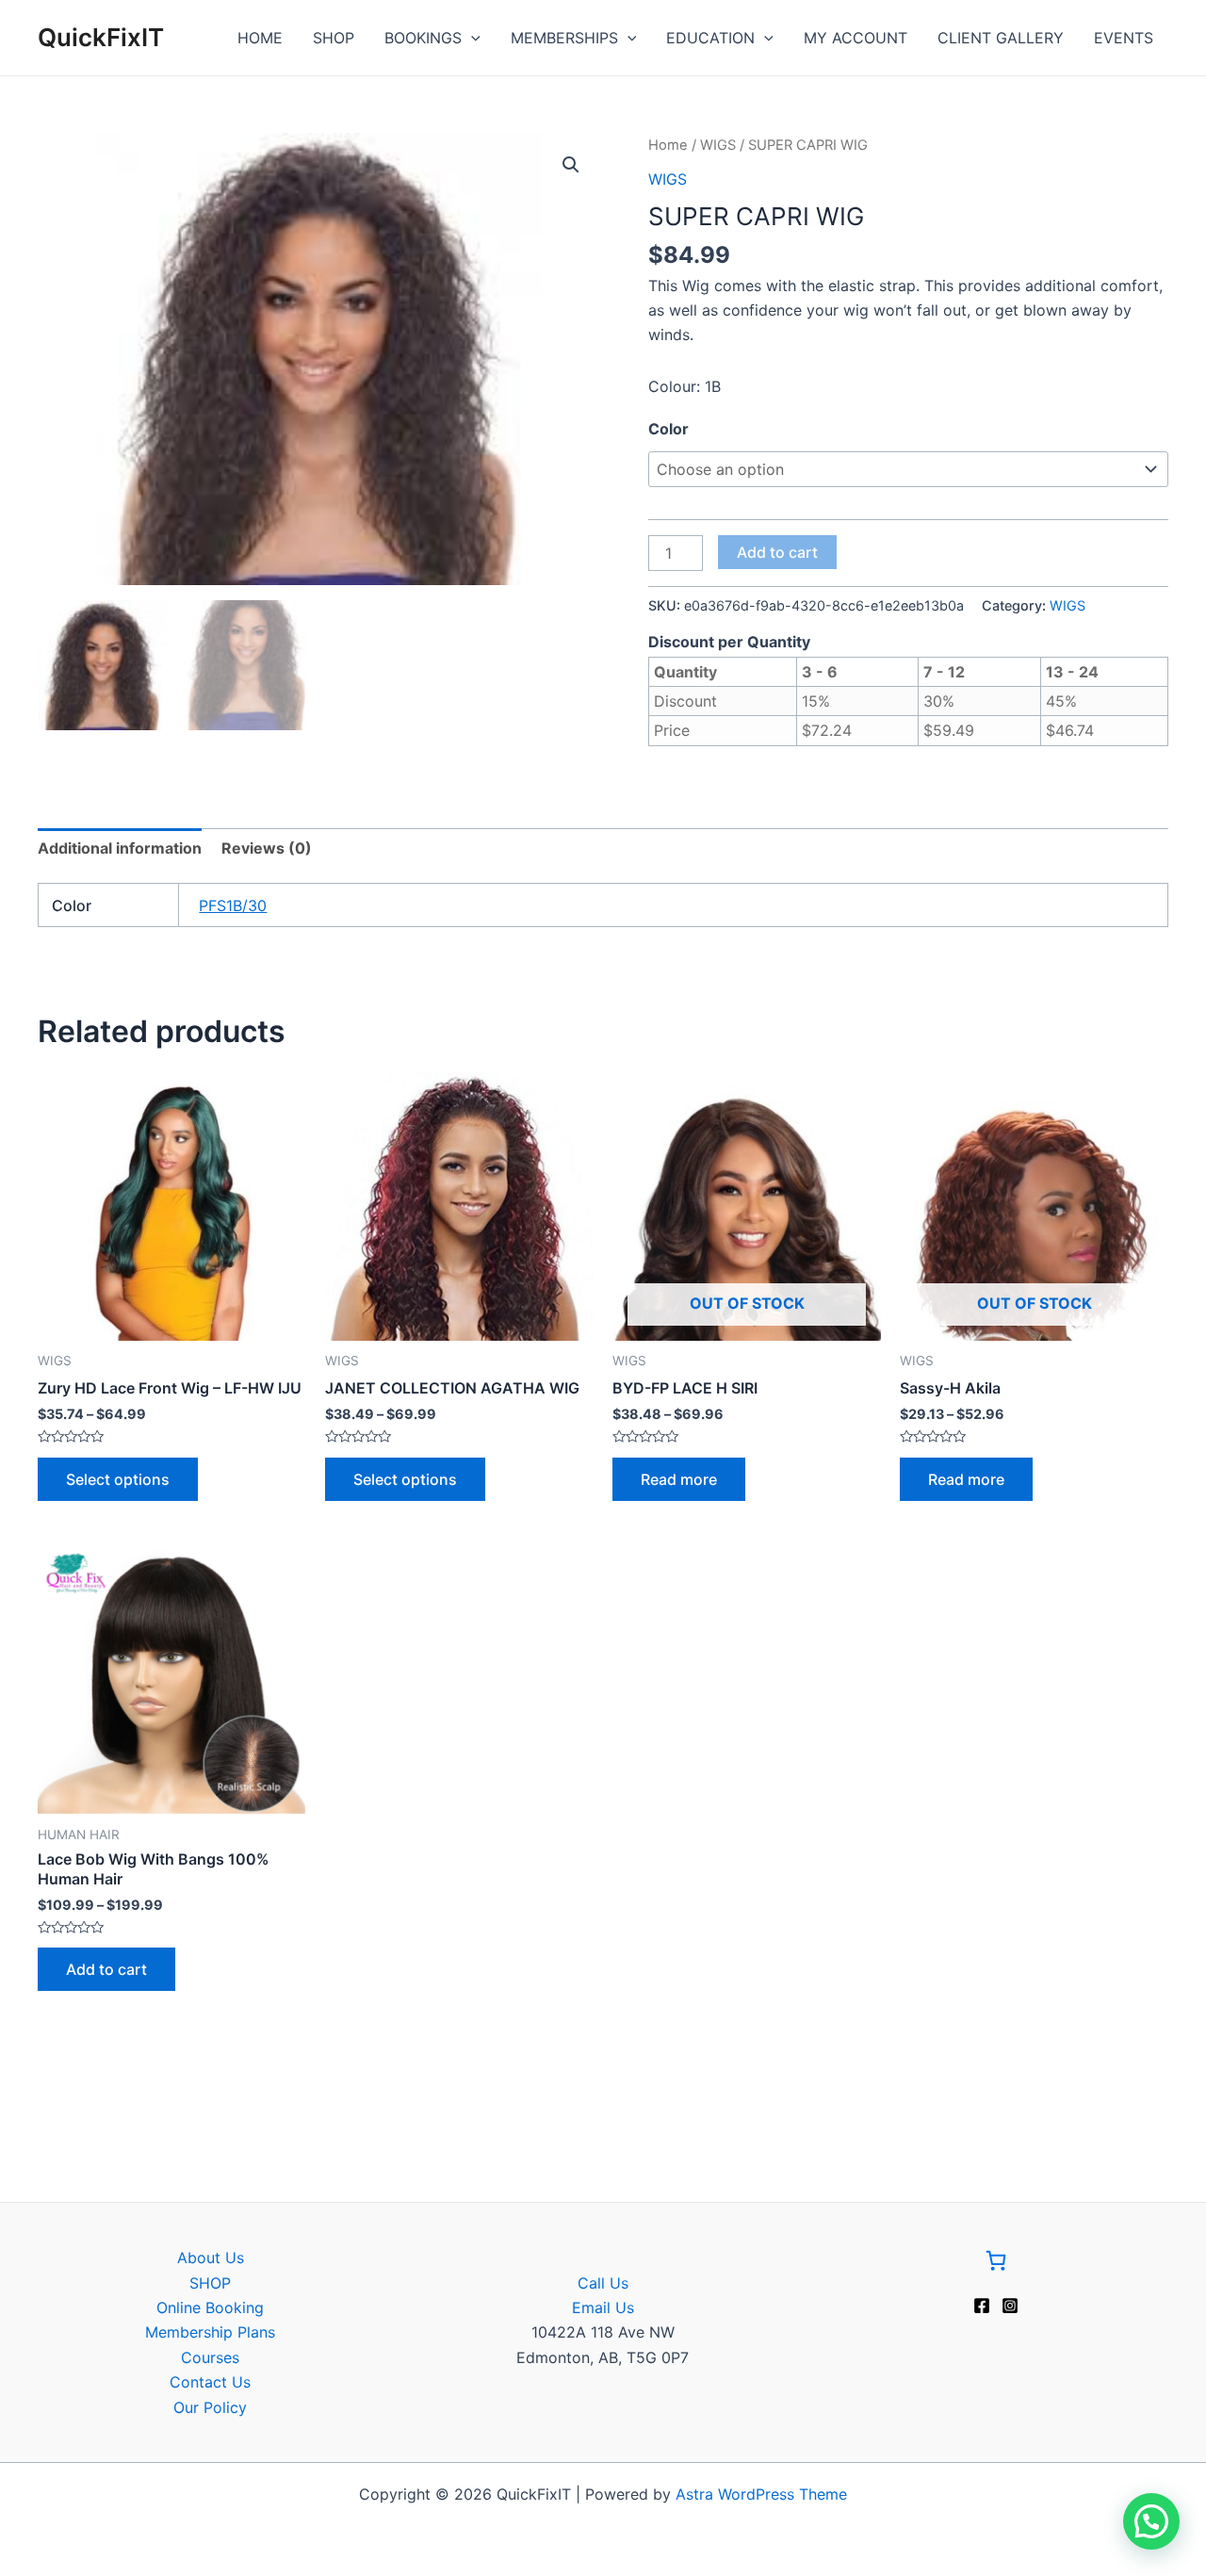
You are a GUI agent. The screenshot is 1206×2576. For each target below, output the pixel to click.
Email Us (603, 2307)
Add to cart (777, 552)
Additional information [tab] (120, 848)
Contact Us (210, 2382)
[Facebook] (982, 2306)
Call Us (603, 2283)
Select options (118, 1479)
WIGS (718, 145)
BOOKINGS (423, 38)
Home (668, 145)
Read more (679, 1479)
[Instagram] (1010, 2306)
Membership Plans (210, 2332)
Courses (210, 2357)
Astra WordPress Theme (761, 2494)
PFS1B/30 (233, 905)
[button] (571, 165)
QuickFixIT (101, 37)
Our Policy (210, 2407)
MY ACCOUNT (856, 38)
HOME (260, 38)
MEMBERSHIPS (564, 38)
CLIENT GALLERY (1001, 38)
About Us (211, 2258)
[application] (471, 38)
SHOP (334, 38)
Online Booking (210, 2307)
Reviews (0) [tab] (267, 848)
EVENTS (1124, 38)
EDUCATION (710, 38)
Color (668, 429)
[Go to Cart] (996, 2264)
